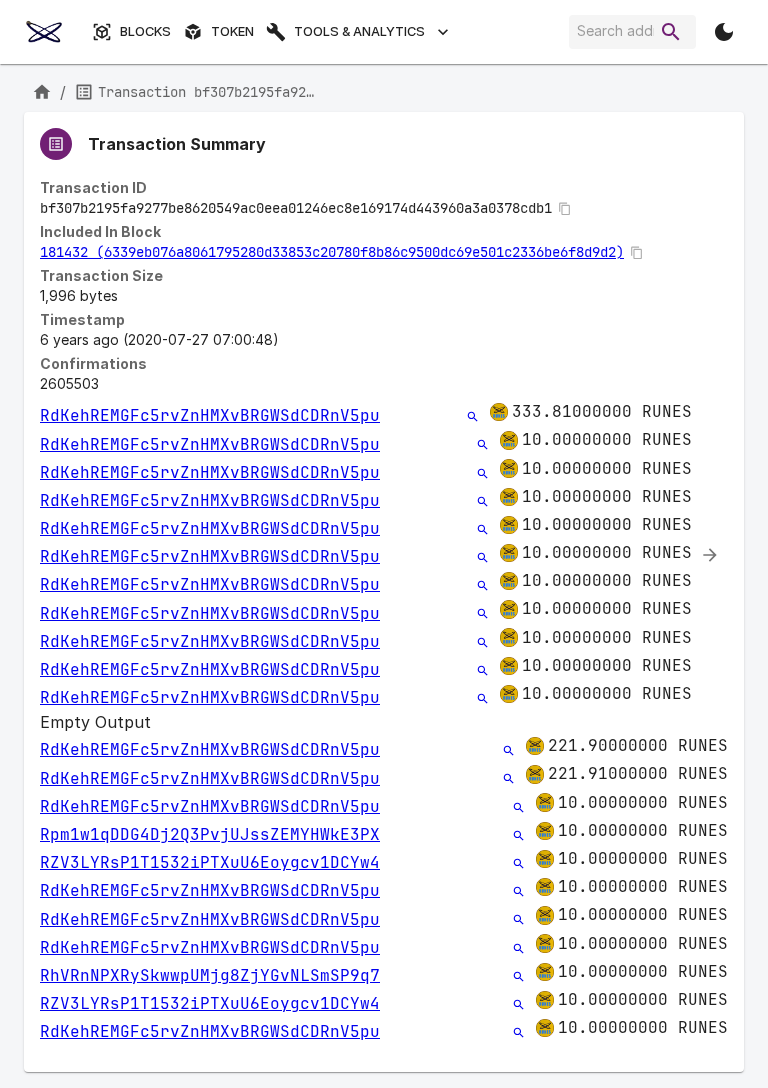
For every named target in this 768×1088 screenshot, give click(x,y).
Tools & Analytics (359, 31)
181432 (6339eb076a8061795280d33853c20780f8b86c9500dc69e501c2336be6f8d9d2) (332, 252)
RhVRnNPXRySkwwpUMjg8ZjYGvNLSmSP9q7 (210, 975)
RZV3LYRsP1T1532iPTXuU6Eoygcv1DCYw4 (210, 862)
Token (232, 31)
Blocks (145, 31)
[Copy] (565, 209)
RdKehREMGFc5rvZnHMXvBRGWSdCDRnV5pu (210, 415)
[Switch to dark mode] (724, 32)
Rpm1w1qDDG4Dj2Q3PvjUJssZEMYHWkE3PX (210, 834)
